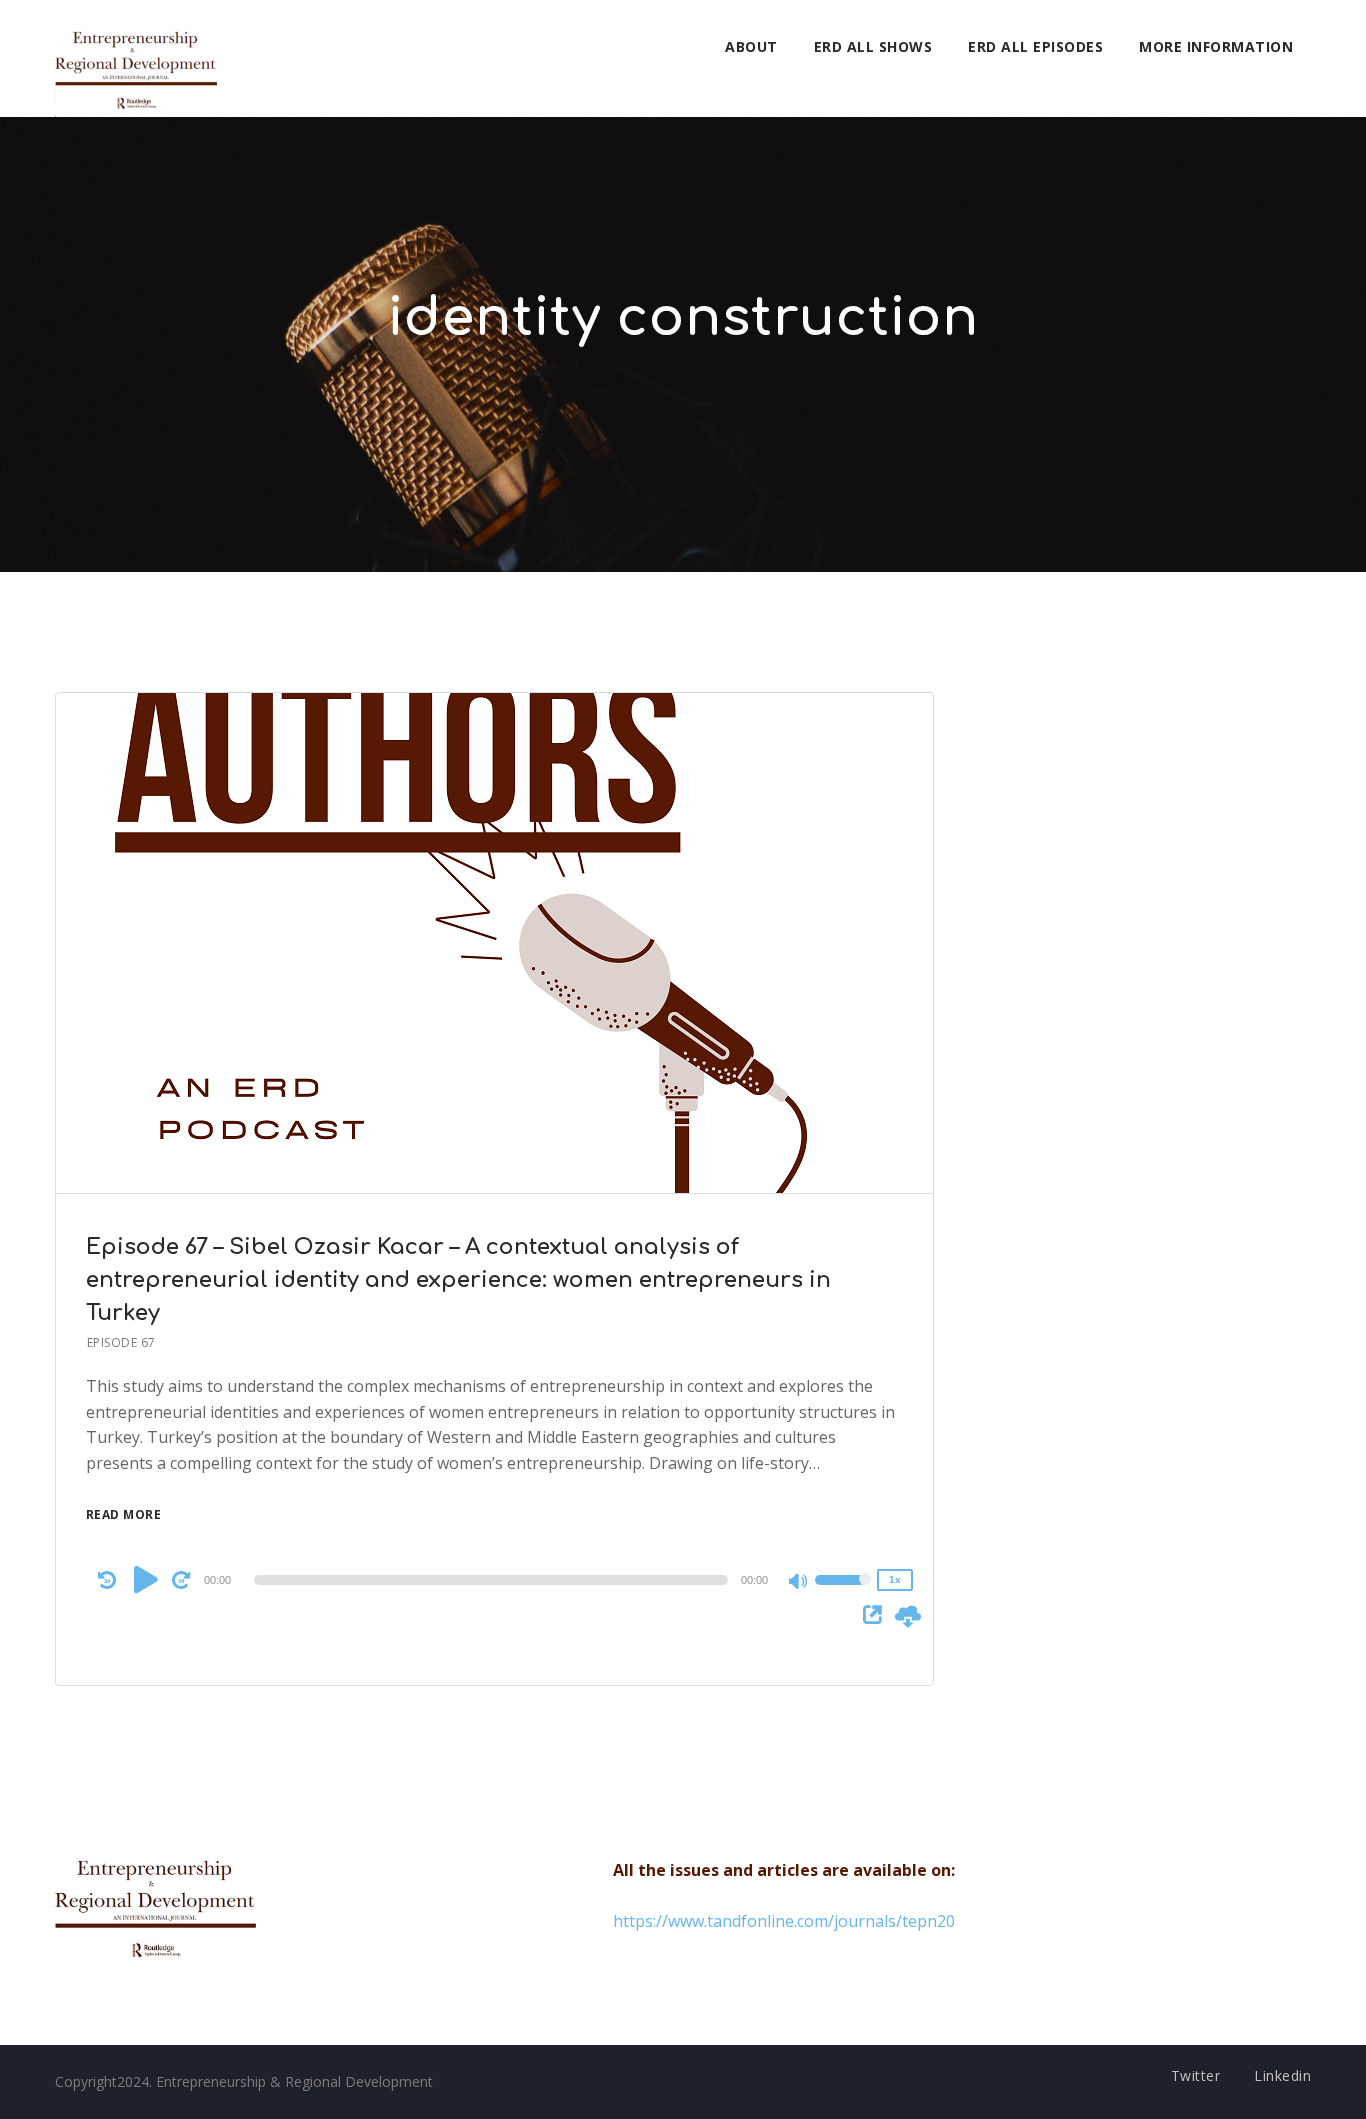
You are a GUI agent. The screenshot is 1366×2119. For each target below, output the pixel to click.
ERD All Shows (873, 46)
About (751, 46)
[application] (495, 1580)
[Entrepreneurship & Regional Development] (136, 58)
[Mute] (799, 1583)
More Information (1216, 46)
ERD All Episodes (1035, 46)
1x (895, 1579)
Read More (124, 1514)
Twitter (1196, 2075)
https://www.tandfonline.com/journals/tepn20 (784, 1921)
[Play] (146, 1579)
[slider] (843, 1593)
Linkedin (1282, 2075)
